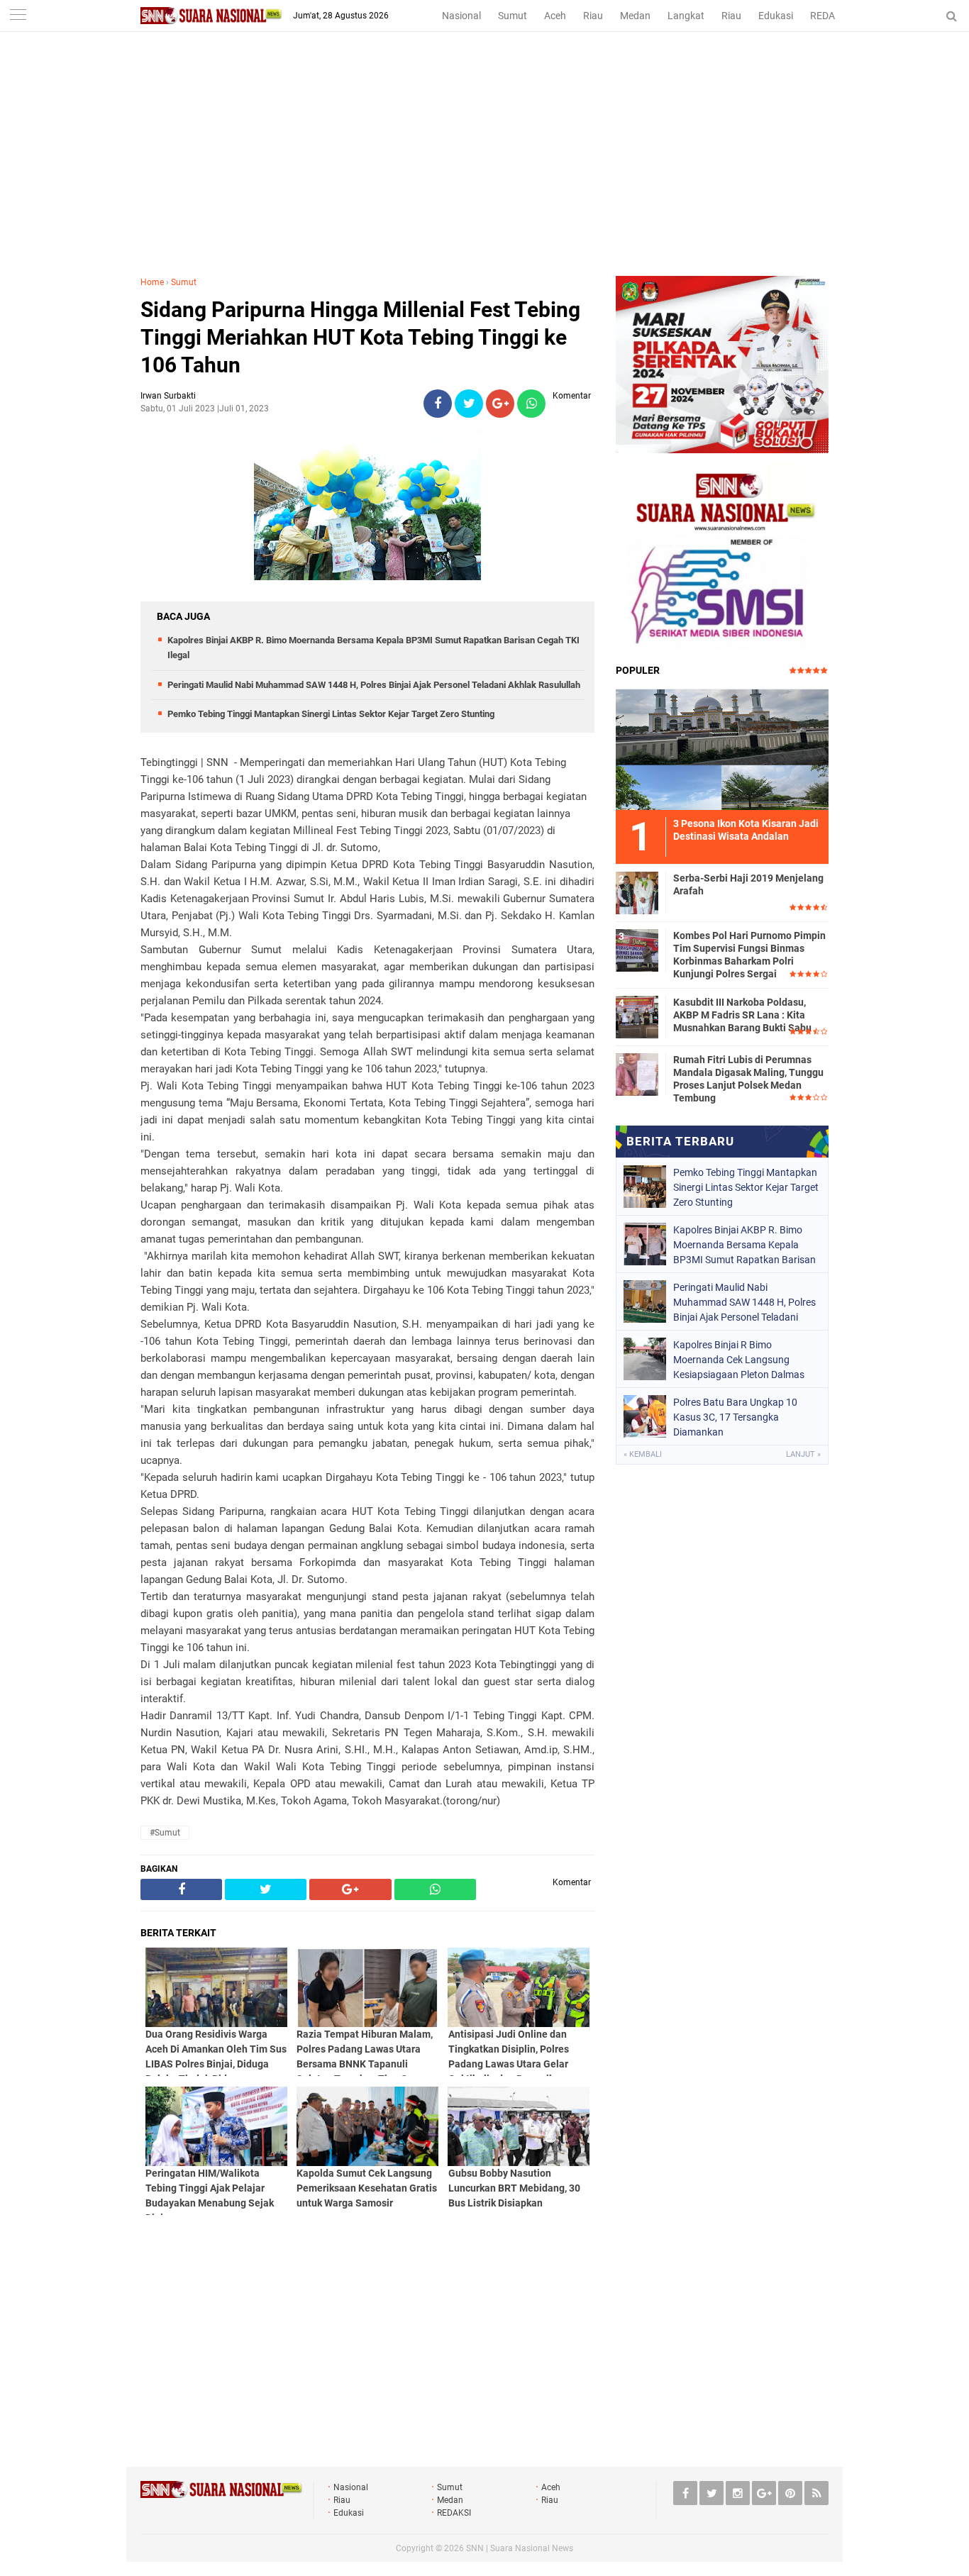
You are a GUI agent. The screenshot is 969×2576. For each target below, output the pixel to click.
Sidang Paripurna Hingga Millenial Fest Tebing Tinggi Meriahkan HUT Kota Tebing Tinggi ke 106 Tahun (360, 337)
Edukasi (776, 16)
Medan (635, 16)
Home (152, 282)
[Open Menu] (18, 16)
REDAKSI (830, 16)
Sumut (513, 16)
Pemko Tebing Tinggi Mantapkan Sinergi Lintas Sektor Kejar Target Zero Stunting (331, 714)
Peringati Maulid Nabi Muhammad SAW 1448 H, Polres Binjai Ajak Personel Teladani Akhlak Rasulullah (374, 685)
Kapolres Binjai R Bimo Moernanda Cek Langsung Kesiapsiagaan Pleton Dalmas (739, 1360)
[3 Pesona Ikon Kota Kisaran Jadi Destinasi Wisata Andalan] (722, 748)
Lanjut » (803, 1454)
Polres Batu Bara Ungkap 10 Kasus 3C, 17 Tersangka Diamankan (735, 1417)
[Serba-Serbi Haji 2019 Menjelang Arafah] (637, 891)
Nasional (461, 16)
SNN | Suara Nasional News (520, 2548)
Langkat (686, 16)
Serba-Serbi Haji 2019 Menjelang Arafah (748, 884)
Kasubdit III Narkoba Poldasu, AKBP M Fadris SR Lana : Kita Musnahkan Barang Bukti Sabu (742, 1015)
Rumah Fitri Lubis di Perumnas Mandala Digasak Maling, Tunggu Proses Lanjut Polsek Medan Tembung (748, 1079)
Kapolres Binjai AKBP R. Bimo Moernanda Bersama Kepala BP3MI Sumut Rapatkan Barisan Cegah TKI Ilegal (744, 1245)
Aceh (555, 16)
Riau (593, 16)
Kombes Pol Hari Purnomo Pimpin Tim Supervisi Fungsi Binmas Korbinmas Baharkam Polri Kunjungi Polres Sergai (749, 955)
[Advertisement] (484, 170)
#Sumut (165, 1833)
